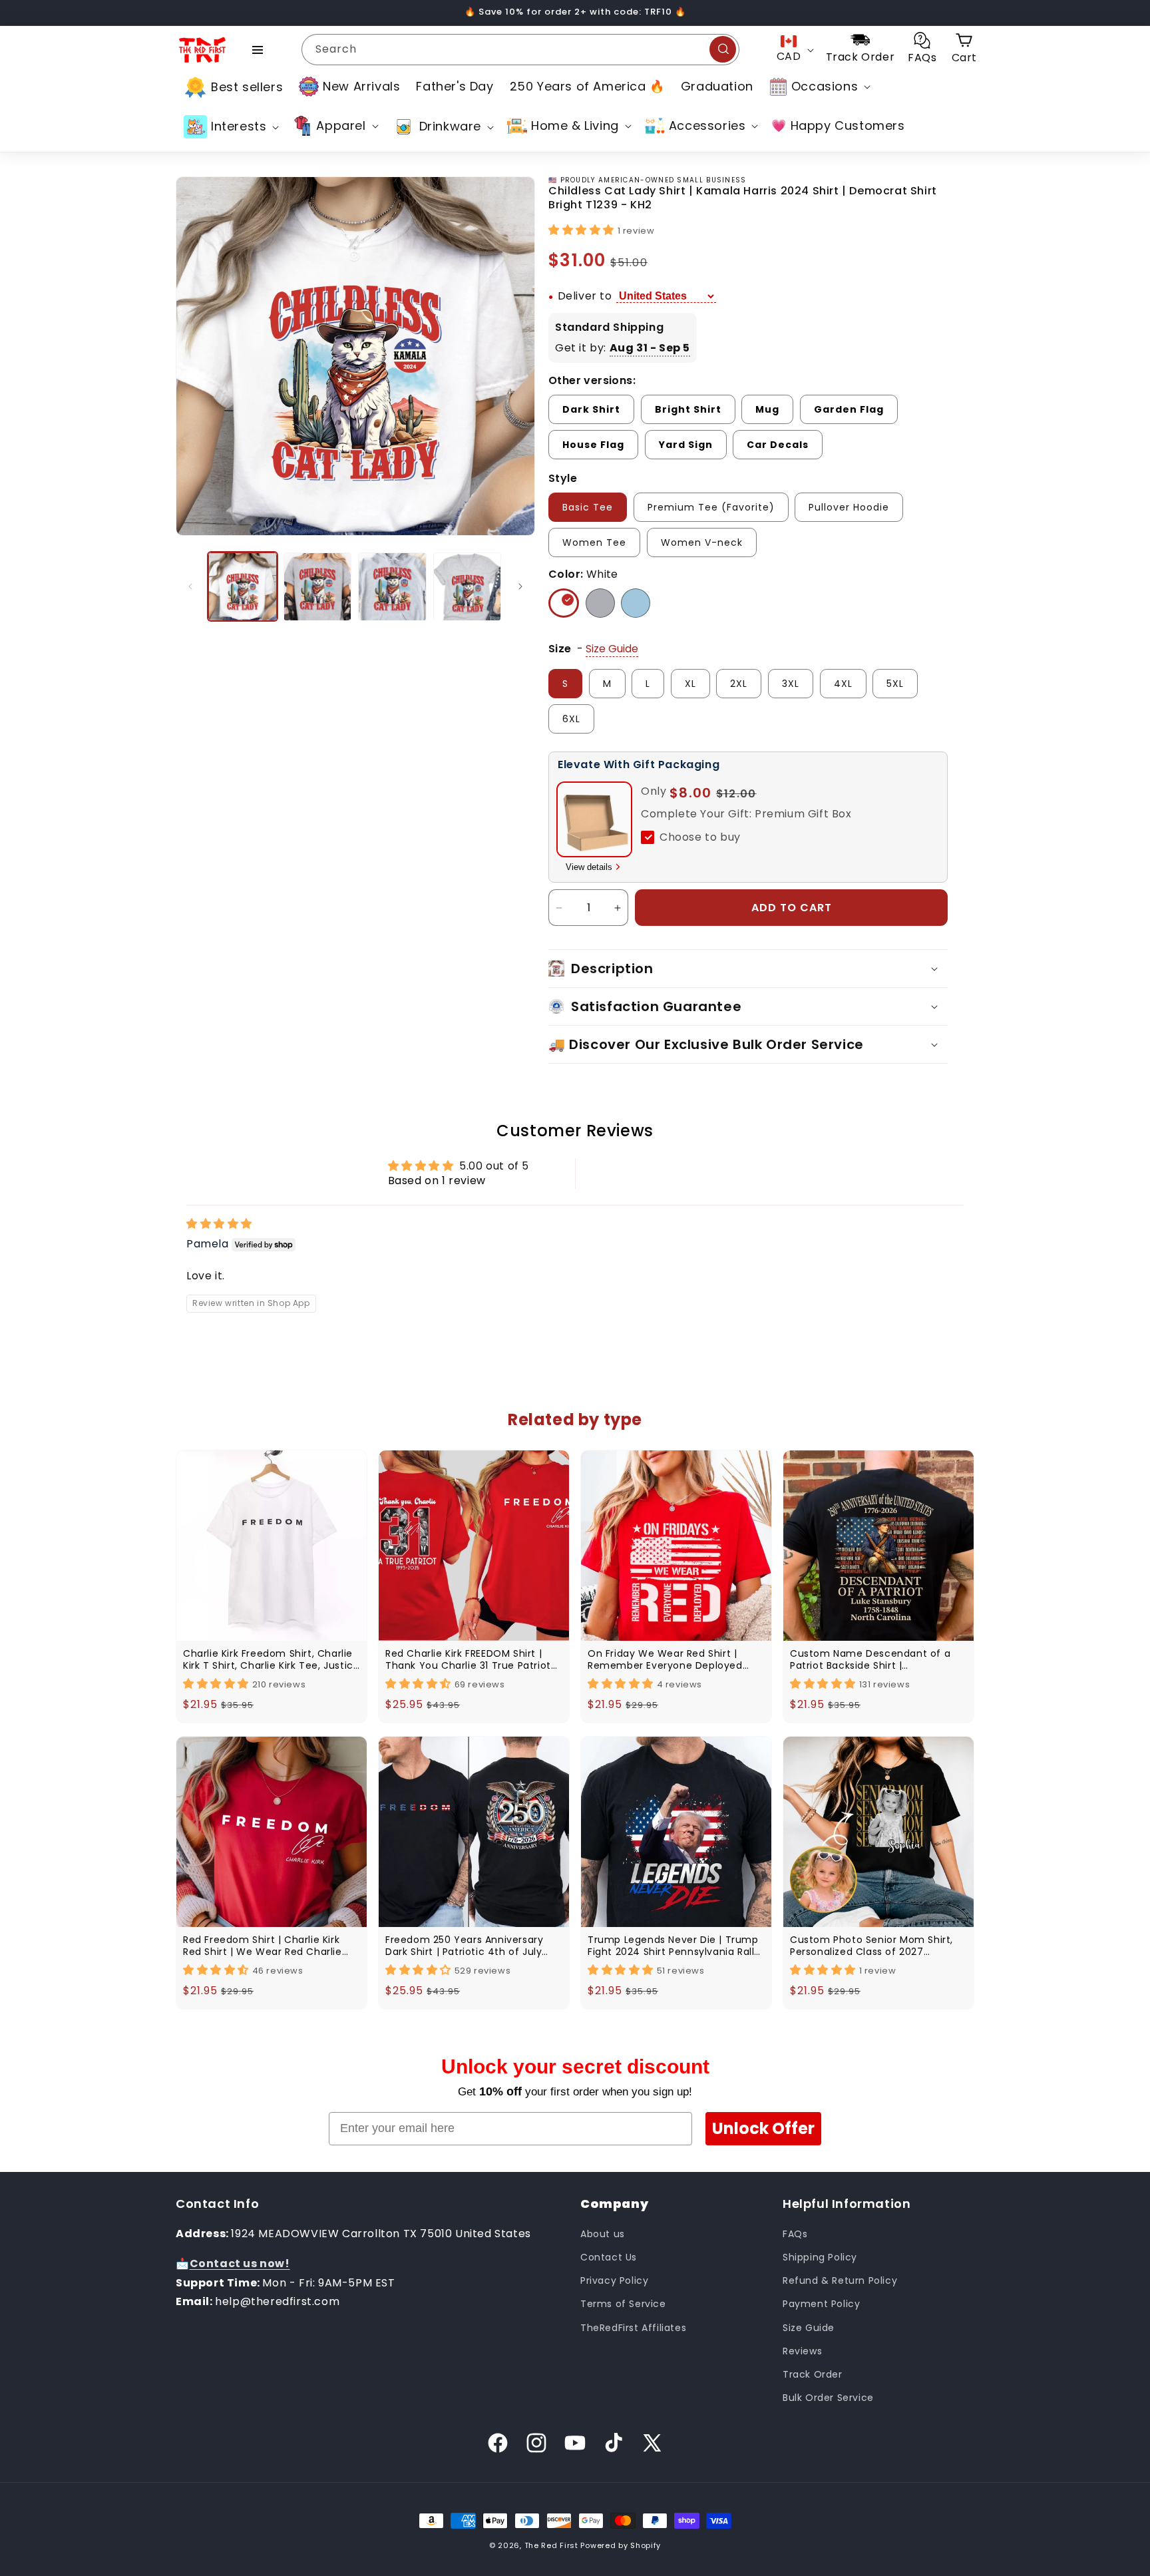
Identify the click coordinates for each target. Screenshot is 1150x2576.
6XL (571, 719)
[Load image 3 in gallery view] (392, 587)
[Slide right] (520, 586)
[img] (219, 1224)
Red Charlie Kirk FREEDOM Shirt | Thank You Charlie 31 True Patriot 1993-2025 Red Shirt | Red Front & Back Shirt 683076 (468, 1659)
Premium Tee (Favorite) (711, 507)
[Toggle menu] (258, 50)
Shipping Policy (820, 2257)
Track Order (813, 2374)
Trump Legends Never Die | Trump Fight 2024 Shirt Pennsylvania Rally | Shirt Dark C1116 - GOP (674, 1946)
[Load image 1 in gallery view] (243, 587)
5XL (895, 684)
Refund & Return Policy (840, 2280)
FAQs (795, 2234)
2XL (739, 684)
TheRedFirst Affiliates (633, 2328)
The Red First (551, 2545)
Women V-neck (702, 542)
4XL (843, 684)
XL (690, 684)
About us (603, 2234)
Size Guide (809, 2328)
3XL (791, 684)
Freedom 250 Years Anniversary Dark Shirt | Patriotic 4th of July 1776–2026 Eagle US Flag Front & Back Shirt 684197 (466, 1946)
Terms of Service (623, 2304)
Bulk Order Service (828, 2398)
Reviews (802, 2351)
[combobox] (520, 50)
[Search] (723, 49)
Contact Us (609, 2257)
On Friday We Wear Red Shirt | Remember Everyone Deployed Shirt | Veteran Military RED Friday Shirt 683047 (670, 1659)
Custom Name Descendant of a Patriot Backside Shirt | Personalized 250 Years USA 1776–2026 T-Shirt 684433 (874, 1659)
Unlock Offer (763, 2128)
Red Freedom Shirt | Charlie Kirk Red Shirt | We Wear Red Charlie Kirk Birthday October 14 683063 (263, 1946)
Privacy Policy (614, 2280)
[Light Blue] (636, 603)
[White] (564, 603)
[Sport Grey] (600, 603)
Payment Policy (821, 2304)
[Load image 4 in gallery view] (468, 587)
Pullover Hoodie (849, 507)
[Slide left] (190, 586)
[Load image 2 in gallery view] (318, 587)
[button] (819, 87)
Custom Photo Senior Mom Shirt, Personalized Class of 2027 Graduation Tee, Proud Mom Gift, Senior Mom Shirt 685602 (873, 1946)
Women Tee (594, 542)
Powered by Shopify (621, 2545)
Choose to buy (700, 837)
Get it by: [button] (623, 348)
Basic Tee (588, 507)
